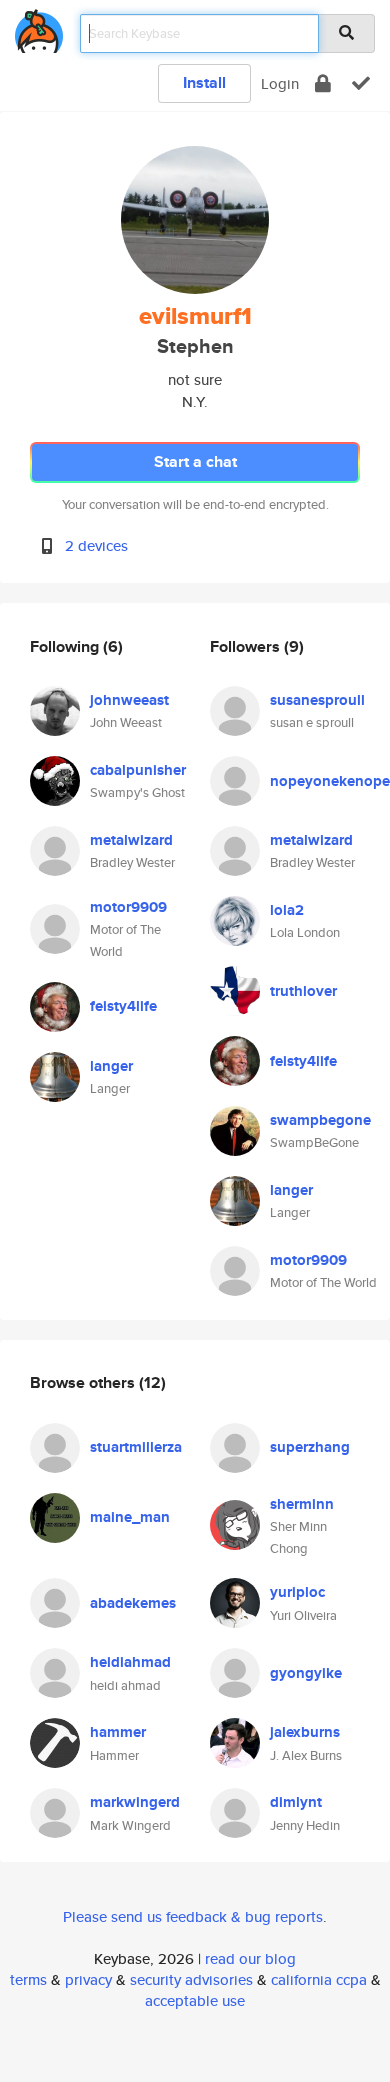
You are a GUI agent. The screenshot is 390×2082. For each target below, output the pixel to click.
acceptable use (195, 2000)
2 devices (96, 545)
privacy (88, 1979)
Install (204, 82)
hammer (118, 1732)
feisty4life (123, 1006)
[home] (39, 27)
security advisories (191, 1979)
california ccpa (319, 1979)
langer (111, 1066)
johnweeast (129, 700)
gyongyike (306, 1673)
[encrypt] (323, 83)
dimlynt (296, 1802)
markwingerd (135, 1802)
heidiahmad (130, 1662)
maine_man (130, 1517)
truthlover (303, 991)
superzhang (310, 1447)
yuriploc (297, 1592)
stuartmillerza (136, 1447)
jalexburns (305, 1732)
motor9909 (128, 907)
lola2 (287, 910)
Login (280, 83)
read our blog (250, 1958)
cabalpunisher (138, 770)
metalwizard (131, 840)
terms (28, 1979)
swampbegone (320, 1120)
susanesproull (317, 700)
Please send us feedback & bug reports (193, 1916)
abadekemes (133, 1603)
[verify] (361, 83)
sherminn (302, 1504)
